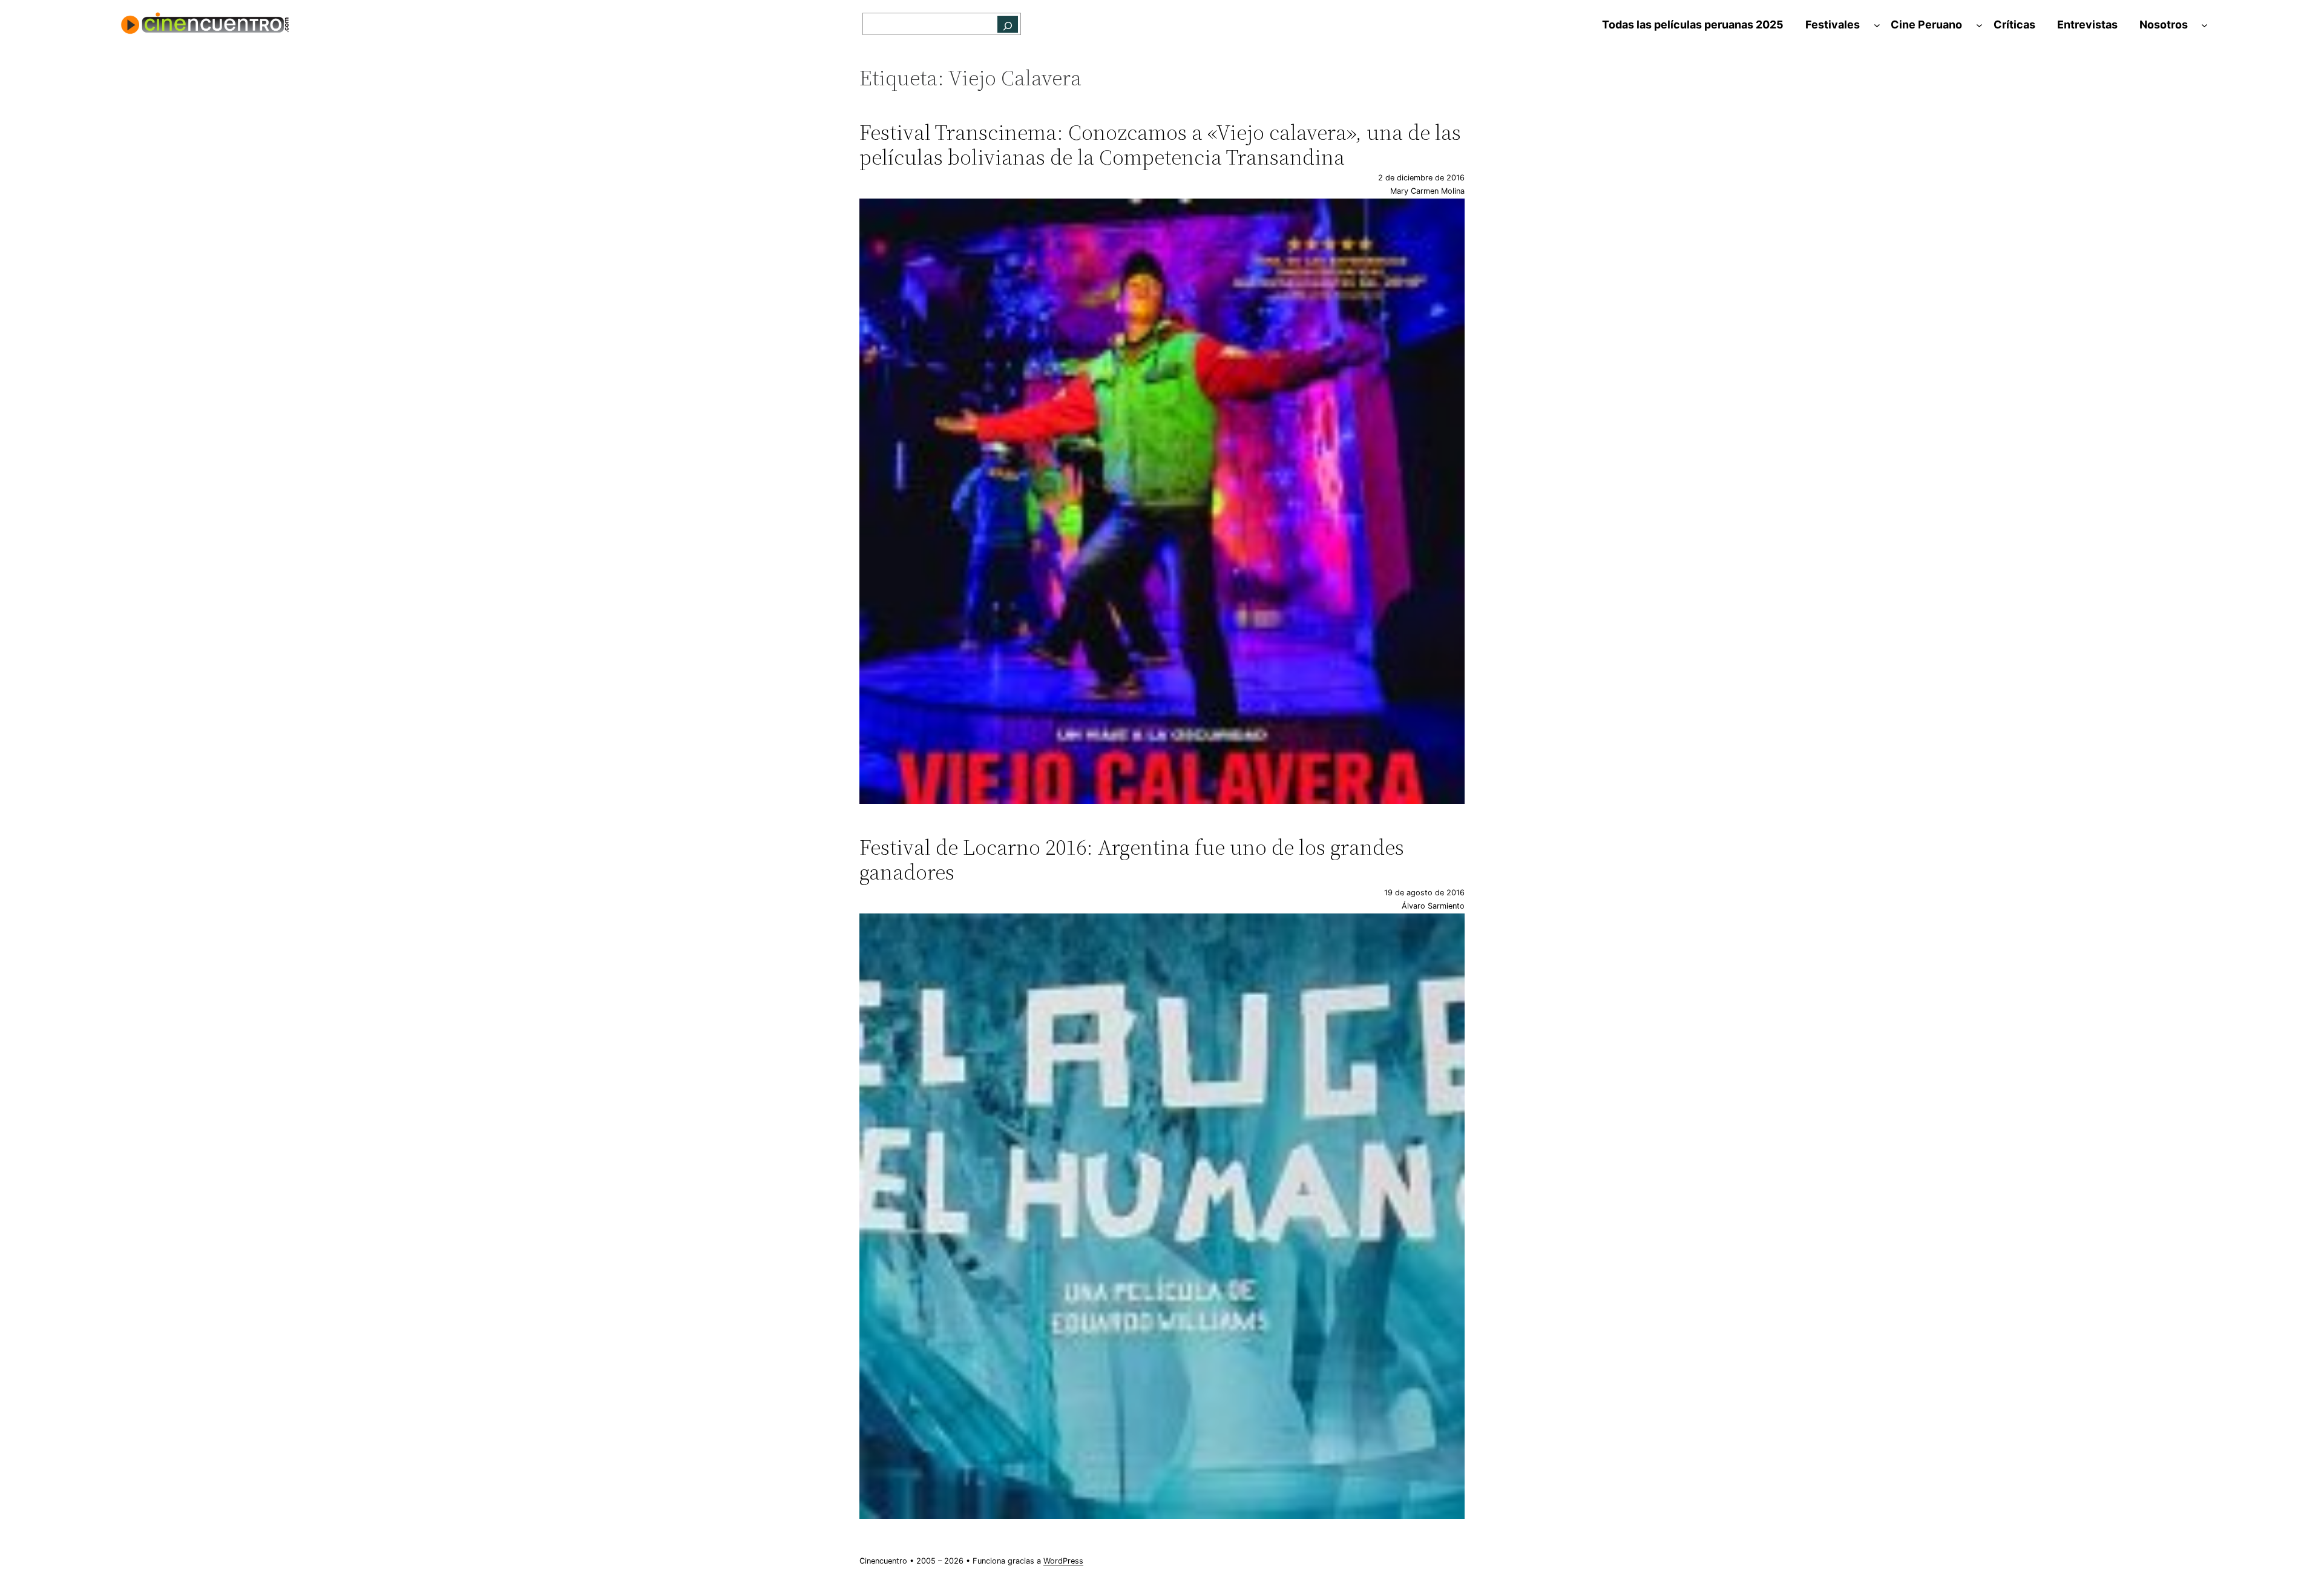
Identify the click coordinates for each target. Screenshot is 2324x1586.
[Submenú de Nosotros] (2204, 25)
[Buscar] (1008, 24)
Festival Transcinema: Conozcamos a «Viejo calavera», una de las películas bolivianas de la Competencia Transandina (1160, 145)
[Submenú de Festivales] (1877, 25)
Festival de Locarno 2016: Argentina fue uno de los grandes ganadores (1132, 860)
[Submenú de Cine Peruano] (1979, 25)
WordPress (1063, 1561)
